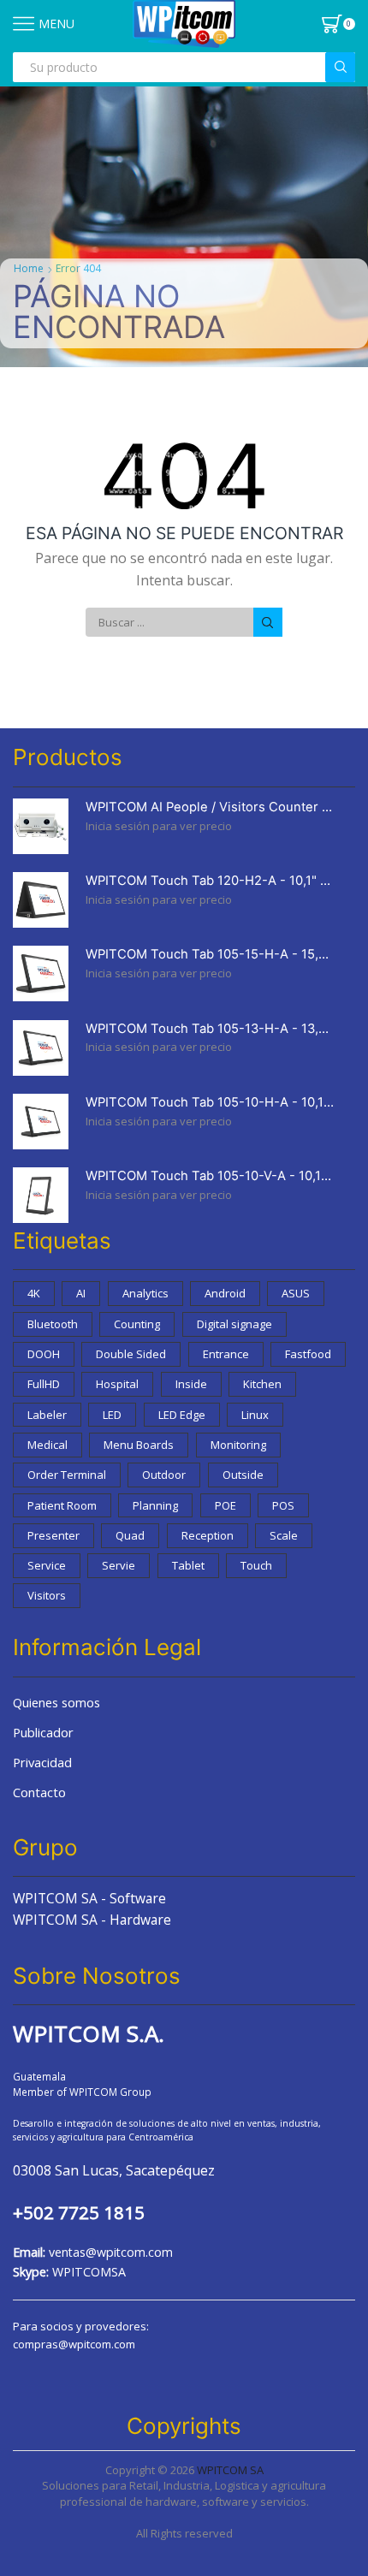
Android (225, 1293)
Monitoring (238, 1445)
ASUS (296, 1293)
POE (226, 1505)
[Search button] (340, 67)
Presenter (53, 1535)
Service (47, 1565)
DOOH (44, 1354)
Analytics (145, 1293)
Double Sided (131, 1354)
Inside (191, 1384)
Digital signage (234, 1324)
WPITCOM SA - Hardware (92, 1920)
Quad (130, 1535)
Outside (243, 1475)
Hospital (117, 1384)
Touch (256, 1565)
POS (283, 1505)
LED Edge (182, 1415)
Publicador (43, 1732)
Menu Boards (139, 1445)
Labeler (47, 1415)
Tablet (188, 1565)
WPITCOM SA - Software (89, 1898)
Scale (284, 1535)
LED (112, 1415)
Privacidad (42, 1762)
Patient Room (62, 1505)
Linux (255, 1415)
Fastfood (308, 1354)
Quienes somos (56, 1702)
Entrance (226, 1354)
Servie (119, 1565)
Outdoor (164, 1475)
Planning (155, 1505)
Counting (137, 1324)
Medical (47, 1445)
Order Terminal (67, 1475)
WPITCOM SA (230, 2470)
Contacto (39, 1792)
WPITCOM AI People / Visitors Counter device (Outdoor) (210, 807)
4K (34, 1293)
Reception (208, 1535)
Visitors (47, 1595)
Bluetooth (53, 1324)
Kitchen (262, 1384)
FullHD (44, 1384)
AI (81, 1293)
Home (29, 268)
